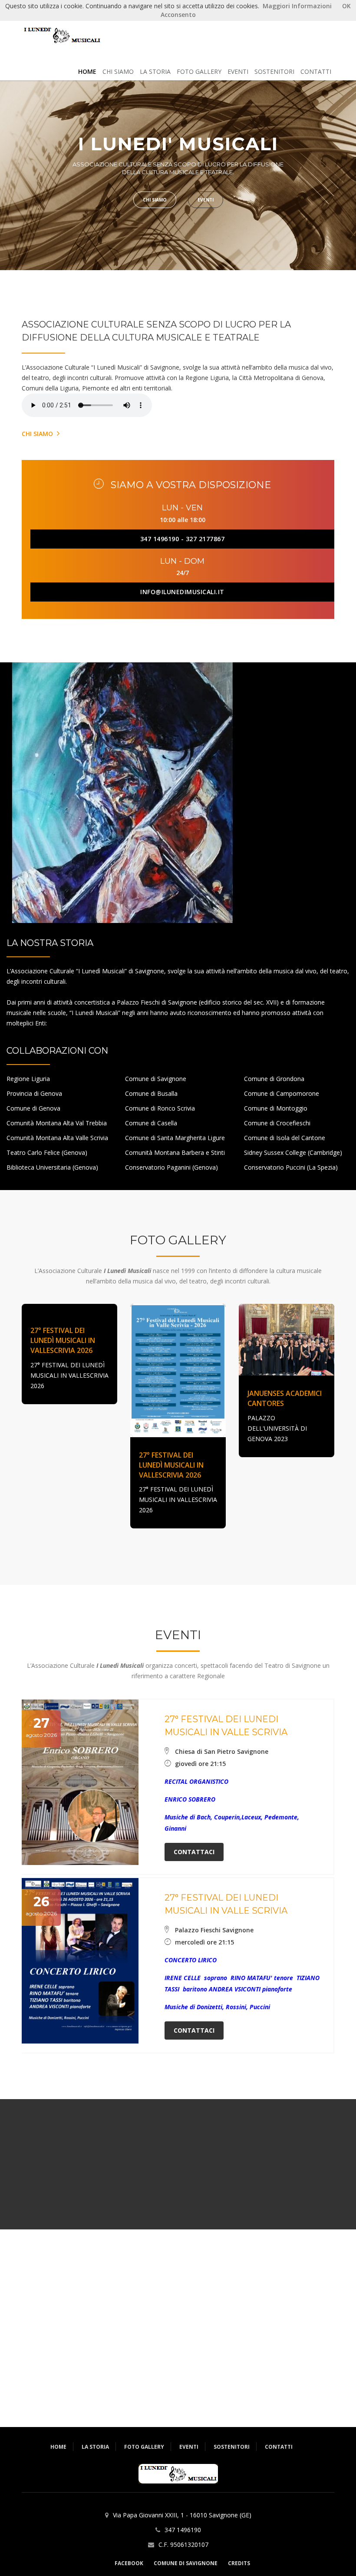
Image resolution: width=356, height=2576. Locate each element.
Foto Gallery (199, 71)
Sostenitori (274, 71)
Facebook (129, 2563)
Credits (239, 2563)
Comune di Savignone (186, 2563)
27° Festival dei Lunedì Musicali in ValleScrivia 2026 (63, 1340)
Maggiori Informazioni (297, 6)
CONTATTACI (194, 1852)
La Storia (155, 71)
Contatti (316, 71)
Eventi (238, 71)
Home (58, 2447)
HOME (87, 71)
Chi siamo (118, 71)
